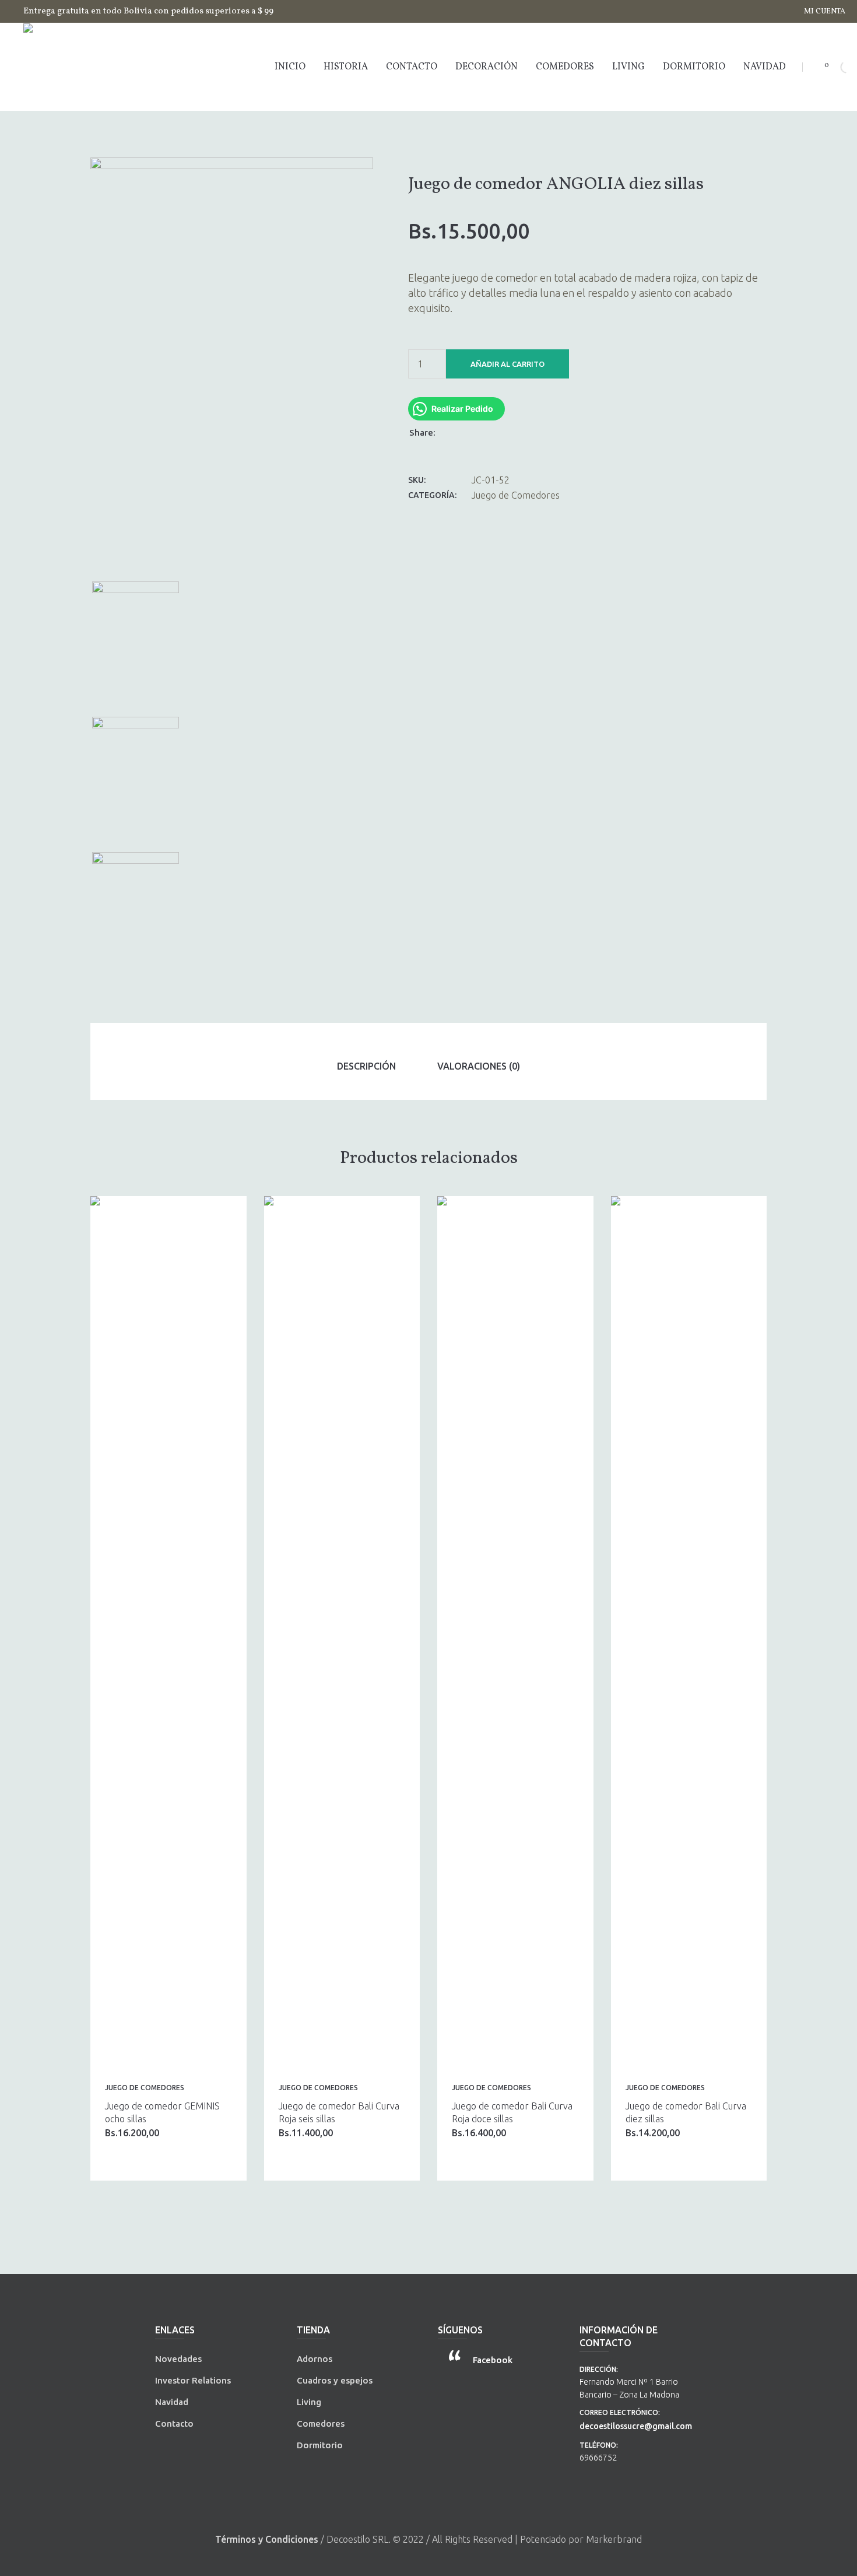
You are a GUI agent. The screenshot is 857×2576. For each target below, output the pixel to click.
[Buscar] (837, 67)
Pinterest (481, 432)
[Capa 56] (135, 915)
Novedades (178, 2359)
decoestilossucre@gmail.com (636, 2426)
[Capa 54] (232, 365)
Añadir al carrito (507, 364)
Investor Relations (193, 2380)
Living (309, 2402)
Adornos (315, 2359)
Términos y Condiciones (267, 2539)
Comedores (321, 2423)
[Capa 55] (135, 779)
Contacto (174, 2423)
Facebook (451, 432)
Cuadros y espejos (335, 2380)
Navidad (172, 2402)
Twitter (466, 432)
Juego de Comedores (516, 495)
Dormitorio (320, 2445)
